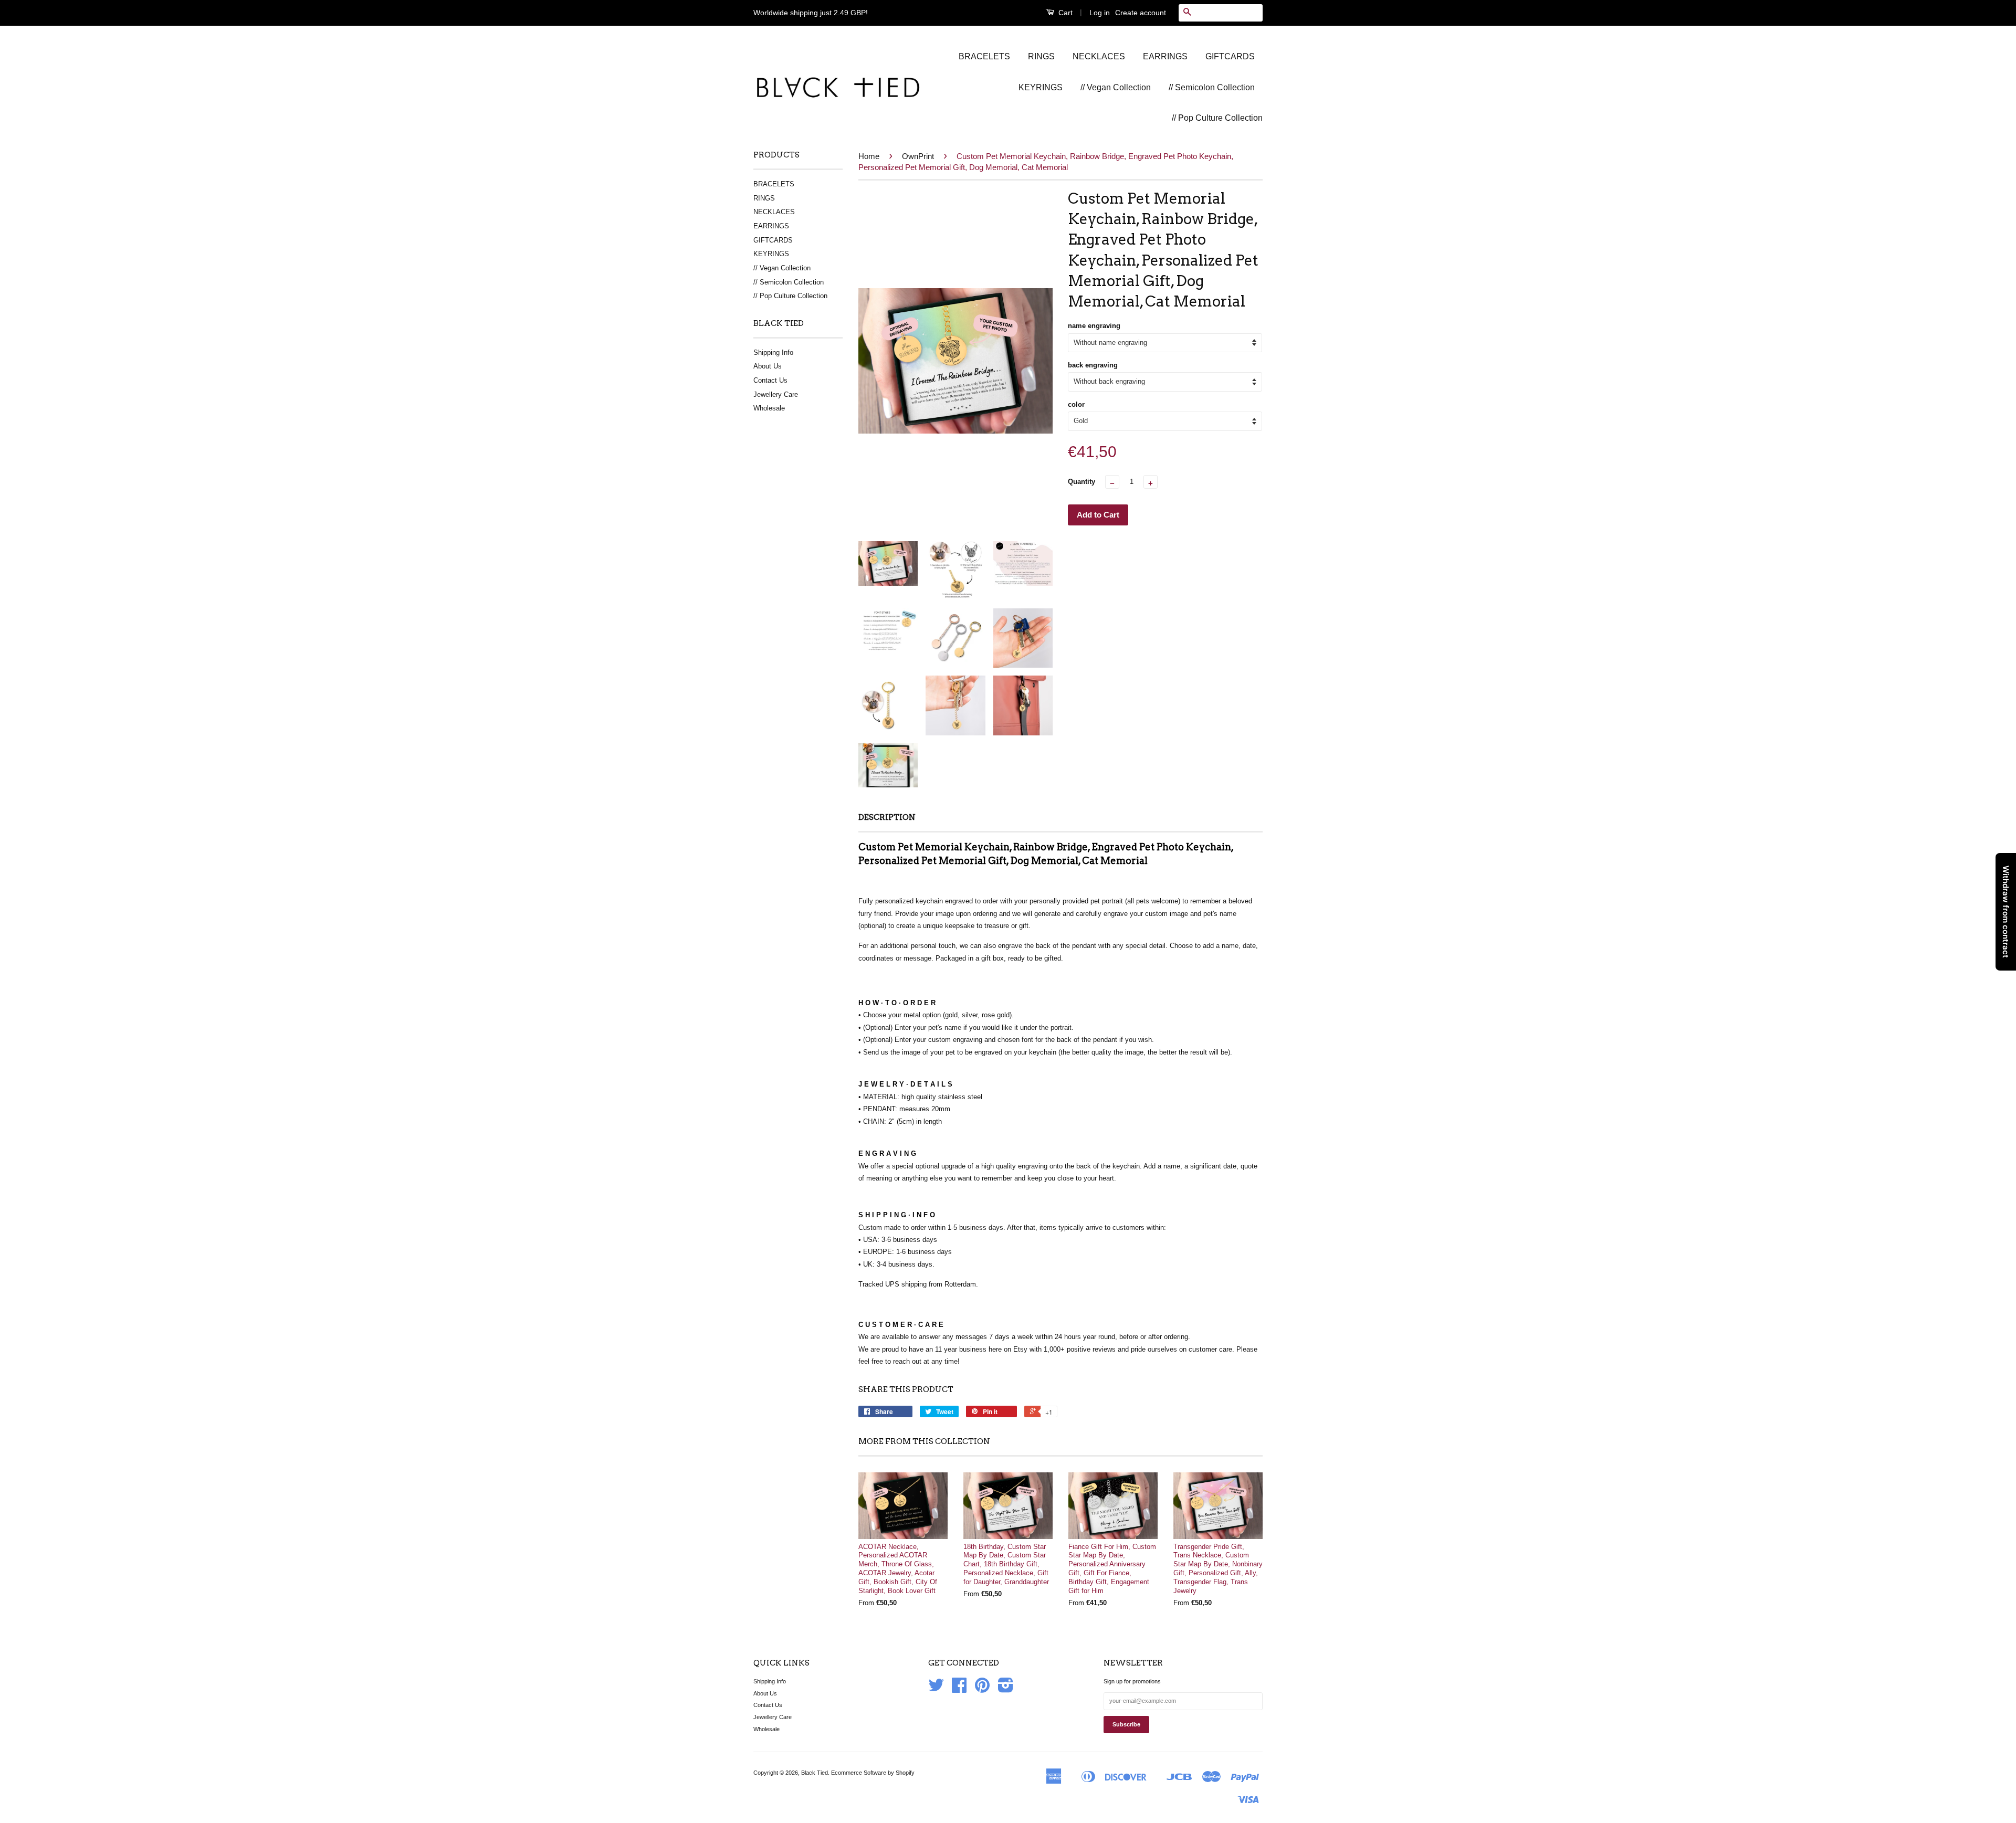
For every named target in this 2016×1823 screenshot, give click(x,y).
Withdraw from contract (2006, 912)
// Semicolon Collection (1212, 87)
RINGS (1041, 56)
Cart (1064, 13)
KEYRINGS (1041, 87)
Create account (1141, 13)
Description (887, 817)
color (1076, 404)
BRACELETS (984, 56)
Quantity (1081, 482)
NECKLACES (1099, 56)
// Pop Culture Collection (1217, 118)
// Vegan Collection (1116, 87)
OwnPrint (918, 156)
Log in (1100, 13)
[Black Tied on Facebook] (959, 1689)
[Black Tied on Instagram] (1006, 1689)
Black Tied (815, 1773)
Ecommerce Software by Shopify (873, 1773)
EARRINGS (1165, 56)
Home (869, 156)
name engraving (1094, 326)
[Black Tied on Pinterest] (982, 1689)
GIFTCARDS (1230, 56)
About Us (768, 366)
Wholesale (769, 408)
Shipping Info (773, 352)
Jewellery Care (776, 394)
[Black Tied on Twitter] (936, 1689)
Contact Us (770, 380)
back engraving (1093, 365)
